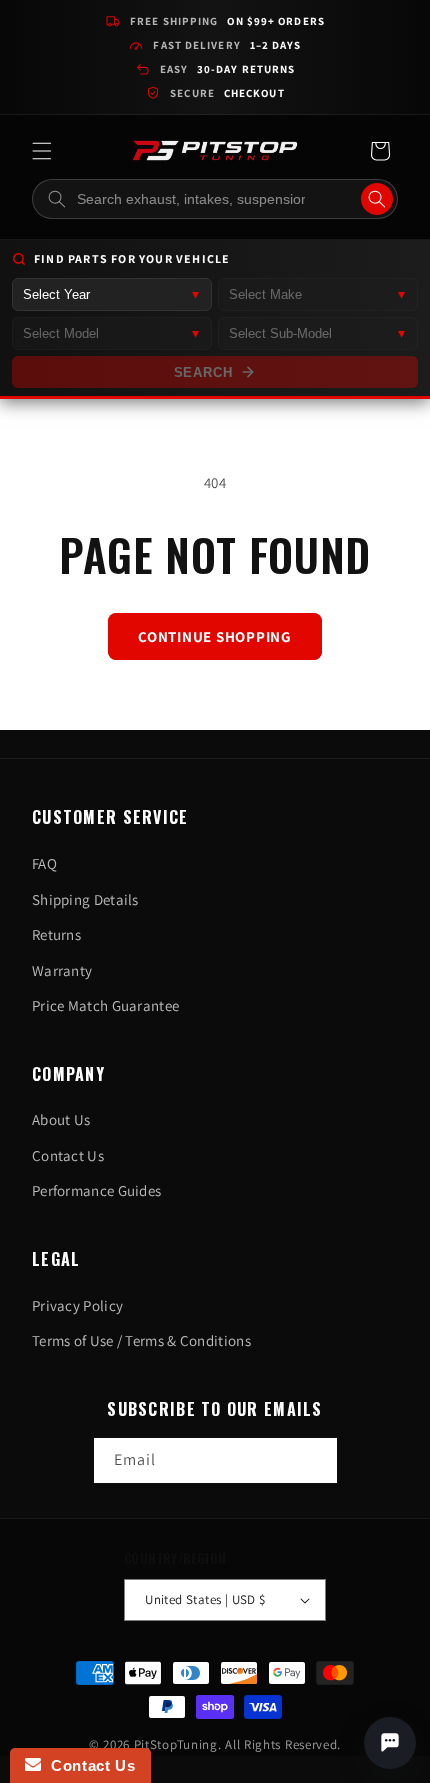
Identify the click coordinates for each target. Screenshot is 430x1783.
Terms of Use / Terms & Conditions (141, 1340)
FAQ (44, 863)
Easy (228, 69)
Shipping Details (85, 899)
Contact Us (68, 1155)
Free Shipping (227, 21)
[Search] (377, 199)
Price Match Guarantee (105, 1005)
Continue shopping (215, 636)
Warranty (62, 970)
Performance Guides (96, 1190)
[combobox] (215, 199)
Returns (56, 934)
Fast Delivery (227, 45)
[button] (42, 151)
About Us (61, 1119)
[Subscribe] (315, 1460)
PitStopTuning (176, 1744)
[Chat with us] (390, 1743)
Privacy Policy (77, 1305)
